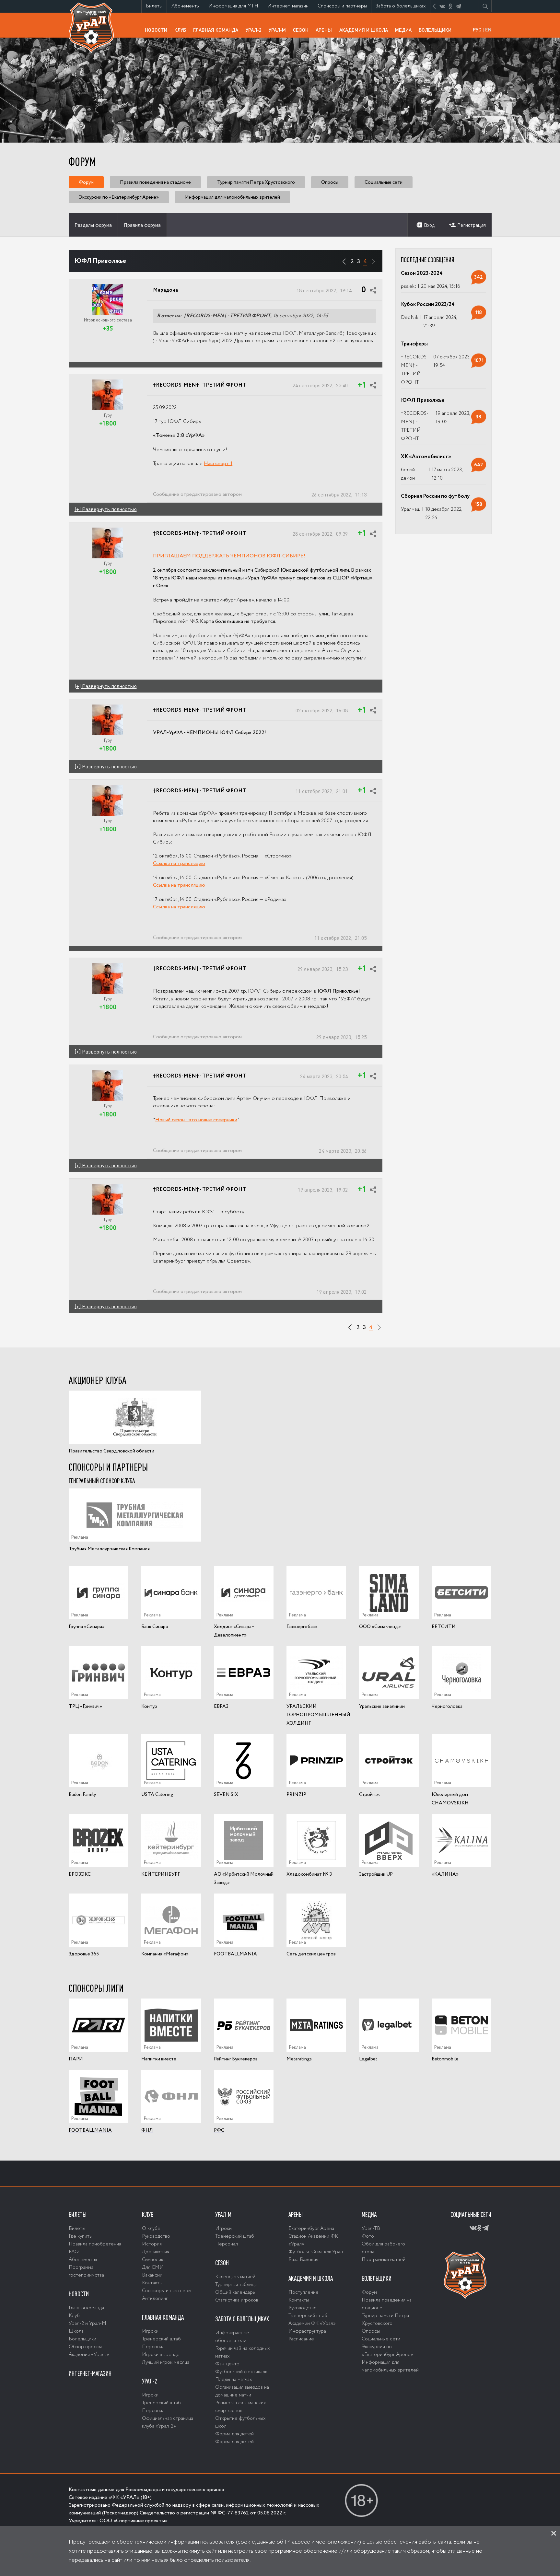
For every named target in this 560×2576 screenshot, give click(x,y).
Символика (154, 2260)
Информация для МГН (235, 7)
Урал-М (279, 32)
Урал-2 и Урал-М (87, 2324)
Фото (368, 2236)
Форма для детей (234, 2434)
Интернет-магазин (290, 7)
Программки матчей (384, 2260)
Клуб (182, 30)
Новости (158, 30)
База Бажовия (303, 2260)
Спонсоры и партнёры (344, 7)
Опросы (330, 182)
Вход (429, 225)
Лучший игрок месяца (166, 2362)
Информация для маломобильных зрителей (233, 197)
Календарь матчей (235, 2277)
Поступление (303, 2292)
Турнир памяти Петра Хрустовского (256, 182)
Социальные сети (384, 182)
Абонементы (188, 6)
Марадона (165, 290)
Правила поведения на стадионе (155, 182)
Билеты (156, 6)
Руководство (156, 2236)
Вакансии (152, 2275)
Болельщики (437, 30)
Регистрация (472, 225)
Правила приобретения (95, 2244)
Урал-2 (255, 30)
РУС (477, 29)
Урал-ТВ (371, 2229)
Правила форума (142, 225)
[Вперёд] (373, 259)
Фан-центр (227, 2364)
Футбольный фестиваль (241, 2372)
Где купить (80, 2236)
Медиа (405, 30)
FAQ (74, 2252)
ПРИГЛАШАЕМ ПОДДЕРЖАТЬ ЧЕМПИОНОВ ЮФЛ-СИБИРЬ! (229, 556)
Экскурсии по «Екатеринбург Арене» (119, 197)
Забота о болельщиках (403, 7)
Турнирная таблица (236, 2285)
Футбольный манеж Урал (316, 2252)
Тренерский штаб (161, 2339)
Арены (326, 30)
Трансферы (414, 344)
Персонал (153, 2347)
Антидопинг (155, 2299)
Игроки (150, 2331)
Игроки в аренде (161, 2355)
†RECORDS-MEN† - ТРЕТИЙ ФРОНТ (199, 385)
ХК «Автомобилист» (426, 457)
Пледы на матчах (233, 2380)
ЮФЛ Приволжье (423, 401)
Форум (86, 182)
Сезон (303, 30)
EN (488, 29)
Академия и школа (365, 32)
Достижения (156, 2252)
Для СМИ (153, 2267)
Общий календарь (235, 2292)
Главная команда (217, 32)
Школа (76, 2331)
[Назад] (344, 259)
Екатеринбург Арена (311, 2229)
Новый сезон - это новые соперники (196, 1120)
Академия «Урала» (89, 2355)
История (152, 2244)
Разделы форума (93, 225)
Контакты (152, 2283)
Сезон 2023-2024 (422, 274)
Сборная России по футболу (435, 496)
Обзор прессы (85, 2347)
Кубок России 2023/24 (428, 305)
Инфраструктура (307, 2331)
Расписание (301, 2339)
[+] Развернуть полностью (106, 509)
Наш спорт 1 (218, 464)
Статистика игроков (237, 2300)
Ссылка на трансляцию (179, 864)
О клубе (151, 2229)
